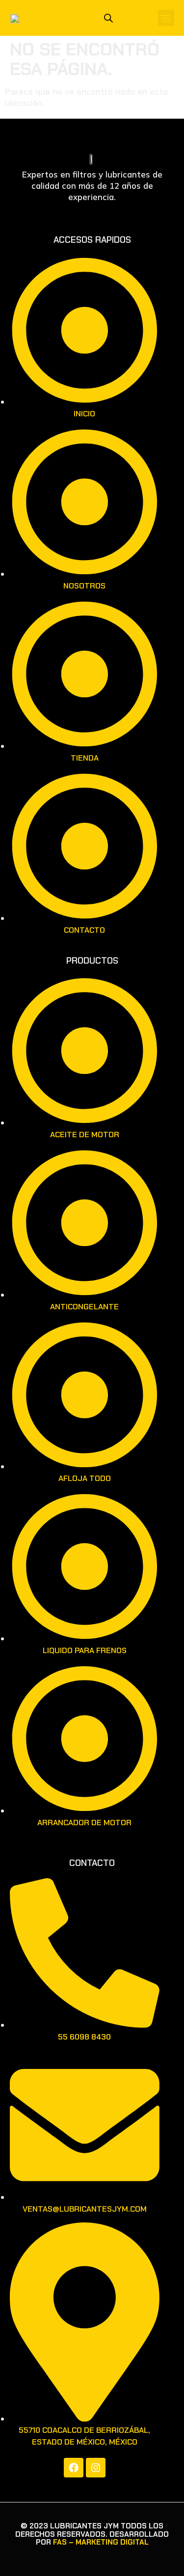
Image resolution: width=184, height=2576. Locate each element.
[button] (166, 18)
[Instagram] (96, 2468)
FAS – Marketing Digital (101, 2542)
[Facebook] (74, 2468)
